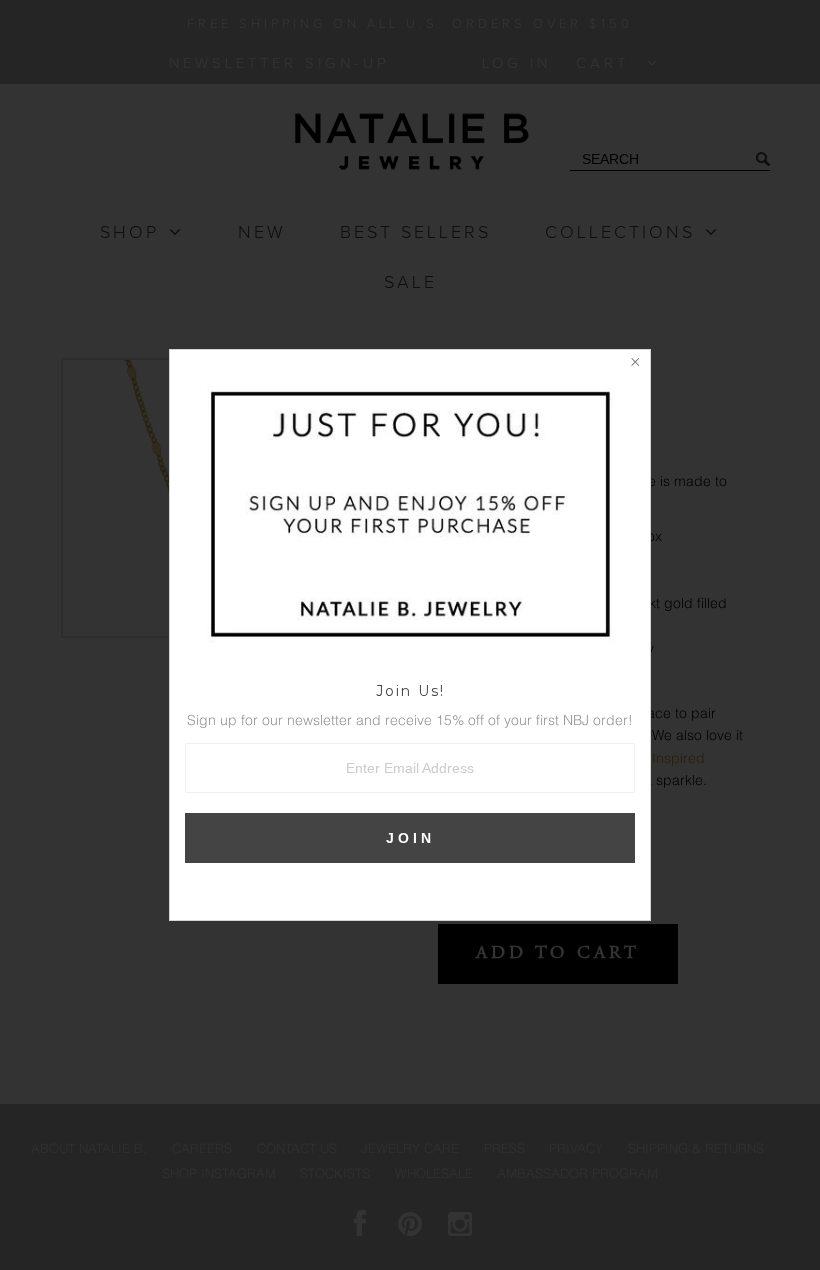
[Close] (635, 365)
